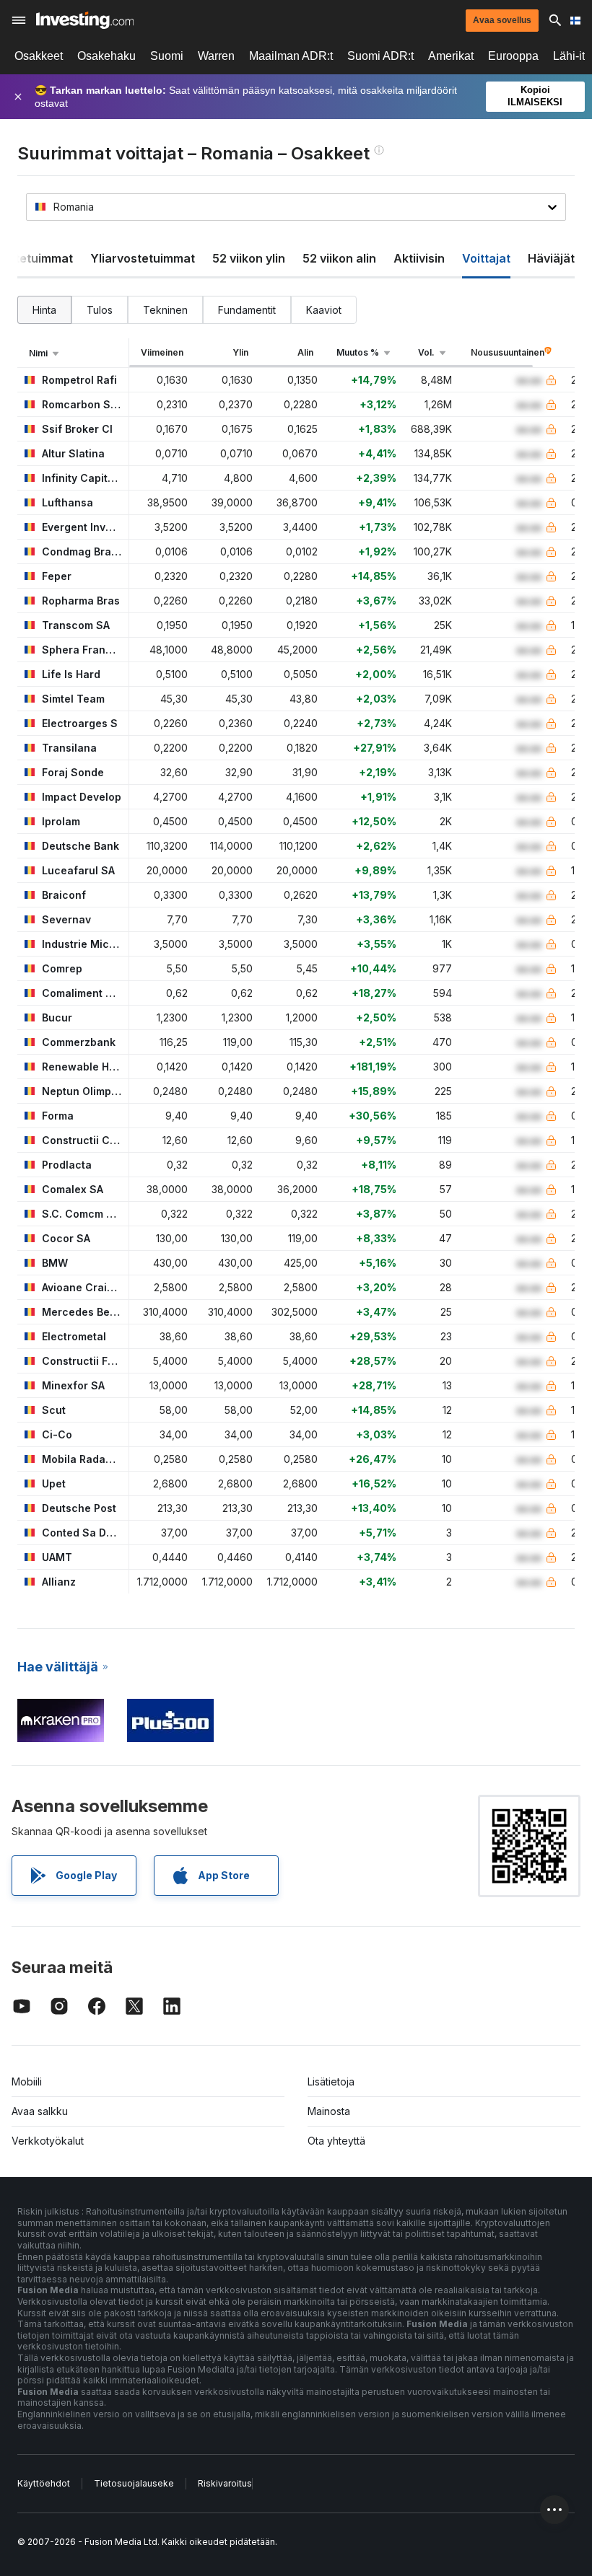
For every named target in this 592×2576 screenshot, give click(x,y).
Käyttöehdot (44, 2483)
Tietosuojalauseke (134, 2483)
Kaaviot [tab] (324, 310)
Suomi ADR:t (380, 56)
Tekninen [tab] (165, 310)
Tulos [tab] (100, 310)
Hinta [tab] (44, 310)
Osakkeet (39, 56)
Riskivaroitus (225, 2483)
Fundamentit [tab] (247, 310)
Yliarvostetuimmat (143, 258)
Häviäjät (551, 258)
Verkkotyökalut (48, 2141)
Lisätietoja (331, 2082)
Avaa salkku (40, 2111)
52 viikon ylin (249, 258)
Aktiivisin (419, 258)
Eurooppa (513, 56)
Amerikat (451, 56)
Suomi (167, 56)
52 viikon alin (339, 258)
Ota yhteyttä (336, 2141)
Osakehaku (106, 56)
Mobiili (27, 2082)
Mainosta (329, 2111)
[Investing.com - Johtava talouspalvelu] (85, 20)
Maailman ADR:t (291, 56)
